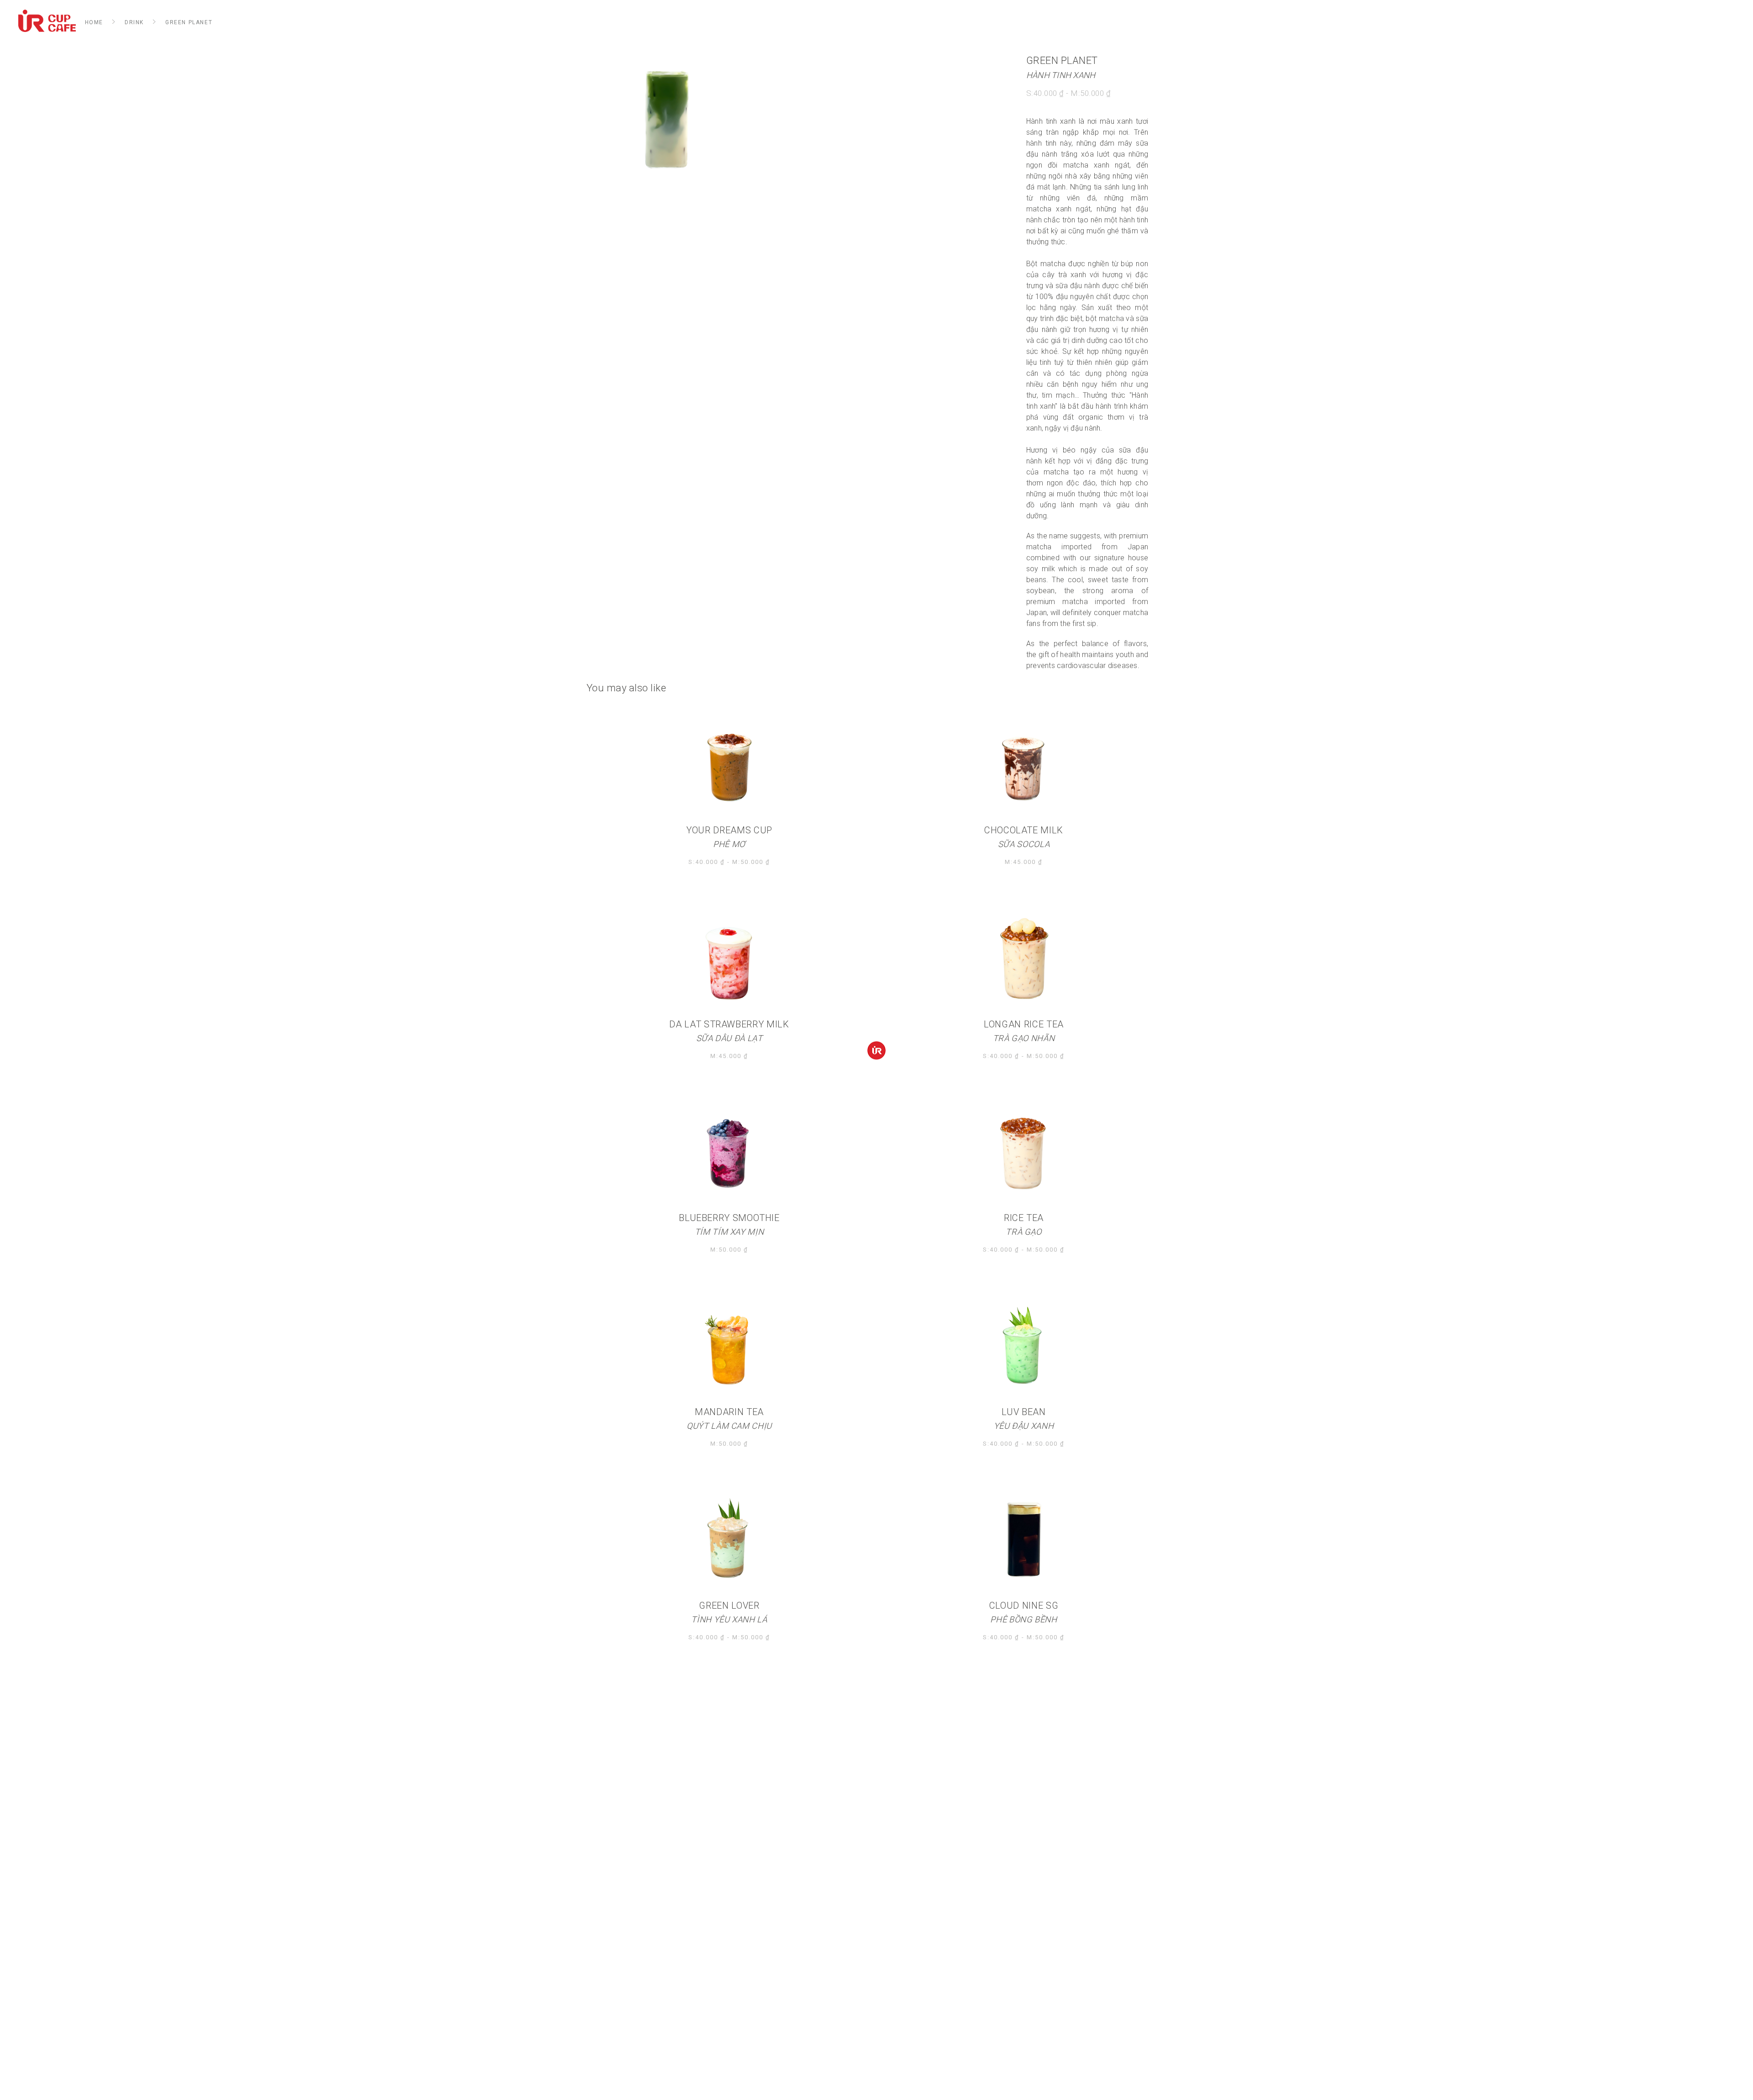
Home (94, 22)
